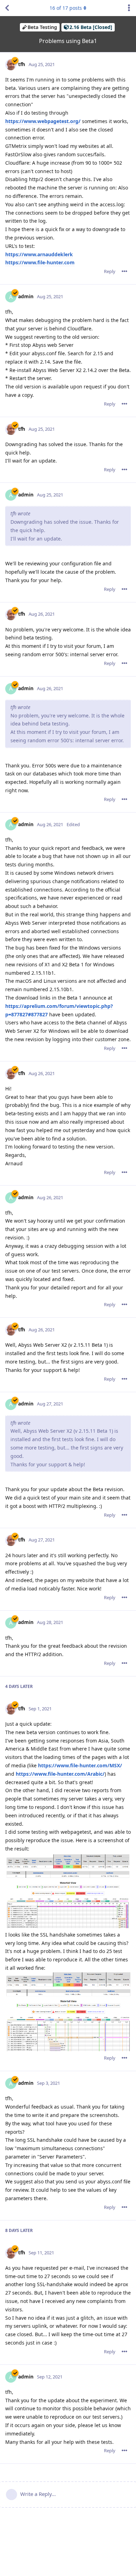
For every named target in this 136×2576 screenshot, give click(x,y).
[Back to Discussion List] (7, 8)
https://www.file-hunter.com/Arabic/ (60, 1774)
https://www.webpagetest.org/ (43, 121)
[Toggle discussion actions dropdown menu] (129, 8)
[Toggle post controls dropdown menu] (124, 271)
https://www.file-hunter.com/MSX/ (80, 1765)
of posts (66, 8)
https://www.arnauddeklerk (39, 254)
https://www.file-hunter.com (40, 262)
